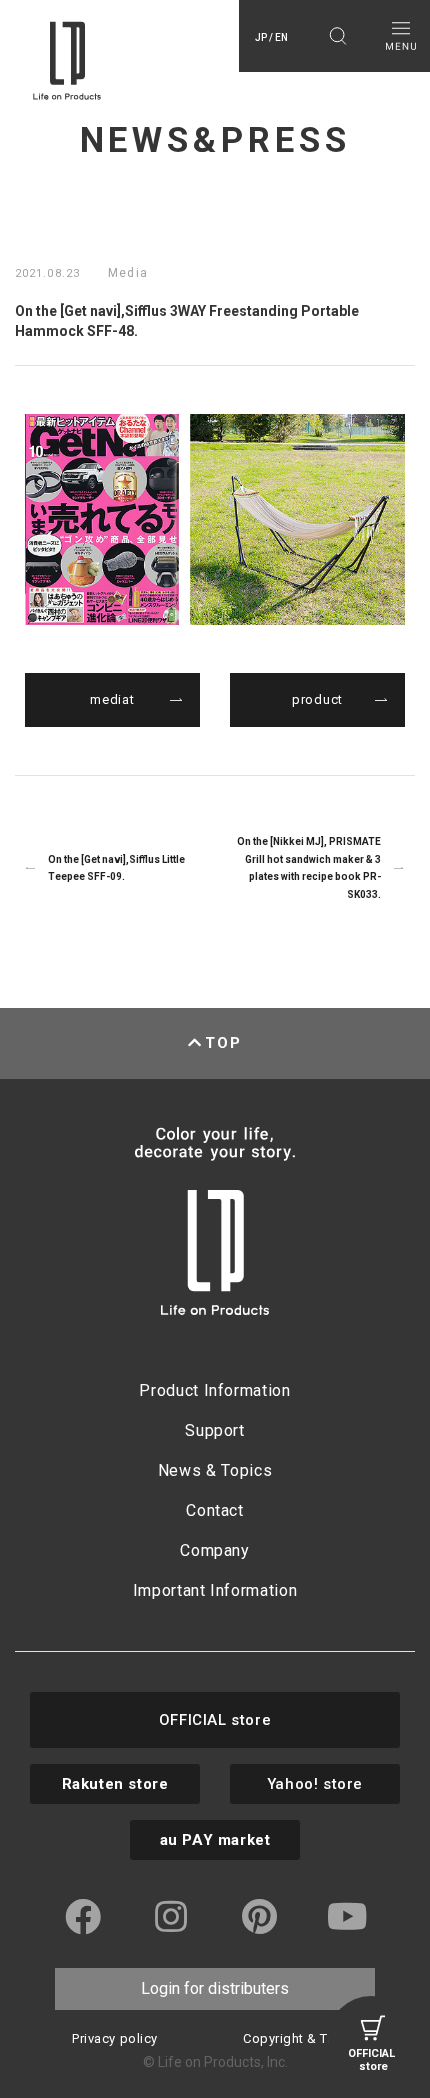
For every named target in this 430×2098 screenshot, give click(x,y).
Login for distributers (215, 1988)
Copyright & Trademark (315, 2038)
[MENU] (400, 36)
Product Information (214, 1390)
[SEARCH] (337, 36)
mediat (112, 699)
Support (214, 1430)
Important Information (215, 1590)
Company (214, 1550)
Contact (214, 1510)
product (317, 699)
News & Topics (215, 1470)
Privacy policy (114, 2038)
